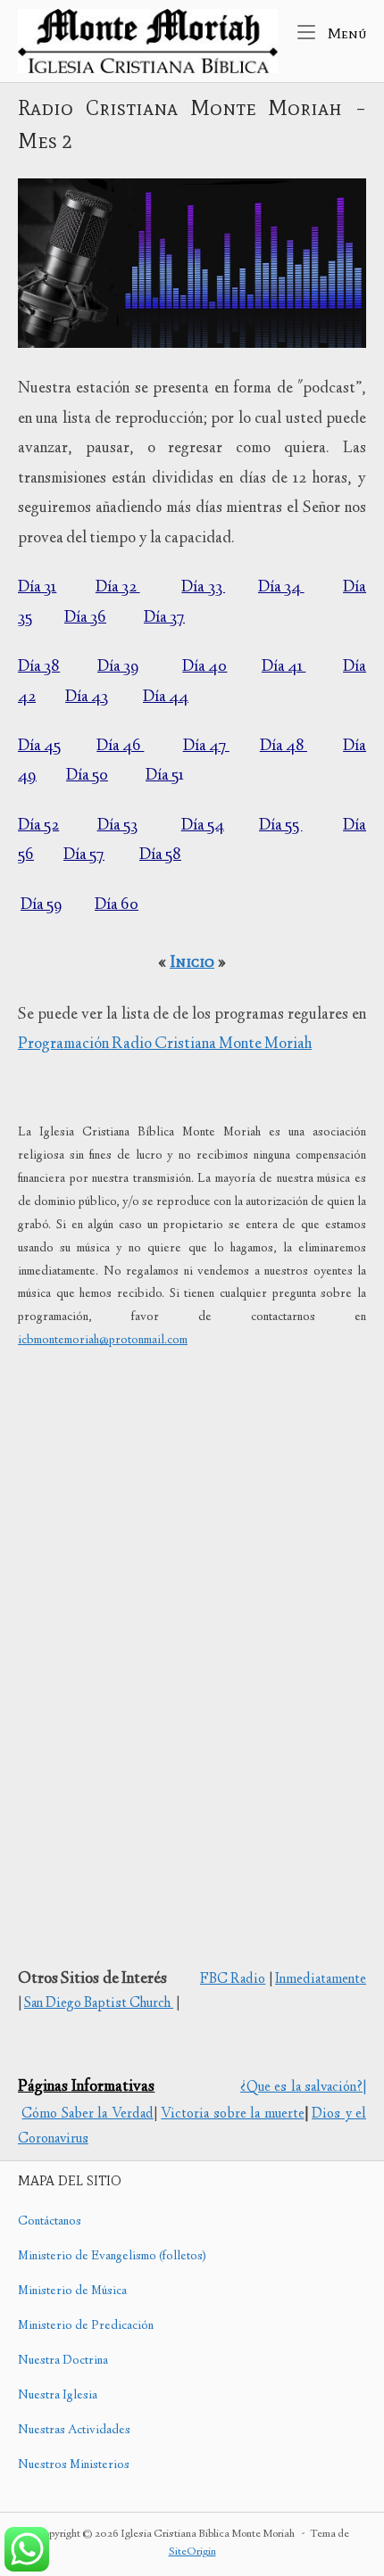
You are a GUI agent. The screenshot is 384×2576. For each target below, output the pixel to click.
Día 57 (84, 855)
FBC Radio (233, 1980)
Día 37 (164, 618)
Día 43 (87, 698)
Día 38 (39, 667)
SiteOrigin (192, 2552)
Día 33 (203, 588)
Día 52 (38, 826)
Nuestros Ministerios (74, 2465)
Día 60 (117, 905)
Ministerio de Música (72, 2291)
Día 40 (205, 667)
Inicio (192, 961)
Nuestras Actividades (74, 2431)
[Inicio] (148, 41)
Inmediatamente (321, 1980)
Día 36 (85, 618)
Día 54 (203, 826)
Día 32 (118, 588)
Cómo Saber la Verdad (87, 2114)
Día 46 (120, 747)
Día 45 (39, 747)
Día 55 (281, 826)
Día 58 (160, 855)
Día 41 (284, 667)
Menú (345, 33)
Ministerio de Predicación (86, 2326)
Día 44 (166, 698)
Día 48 (284, 747)
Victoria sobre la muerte (232, 2114)
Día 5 (162, 776)
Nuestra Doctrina (63, 2361)
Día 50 (87, 776)
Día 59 (42, 905)
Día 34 (281, 588)
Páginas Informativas (86, 2087)
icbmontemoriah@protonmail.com (103, 1341)
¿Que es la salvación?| (303, 2088)
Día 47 (206, 747)
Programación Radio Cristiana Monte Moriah (165, 1044)
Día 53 (117, 826)
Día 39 (118, 667)
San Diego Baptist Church (99, 2004)
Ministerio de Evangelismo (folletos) (112, 2257)
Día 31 (37, 588)
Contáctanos (50, 2222)
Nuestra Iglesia (58, 2396)
